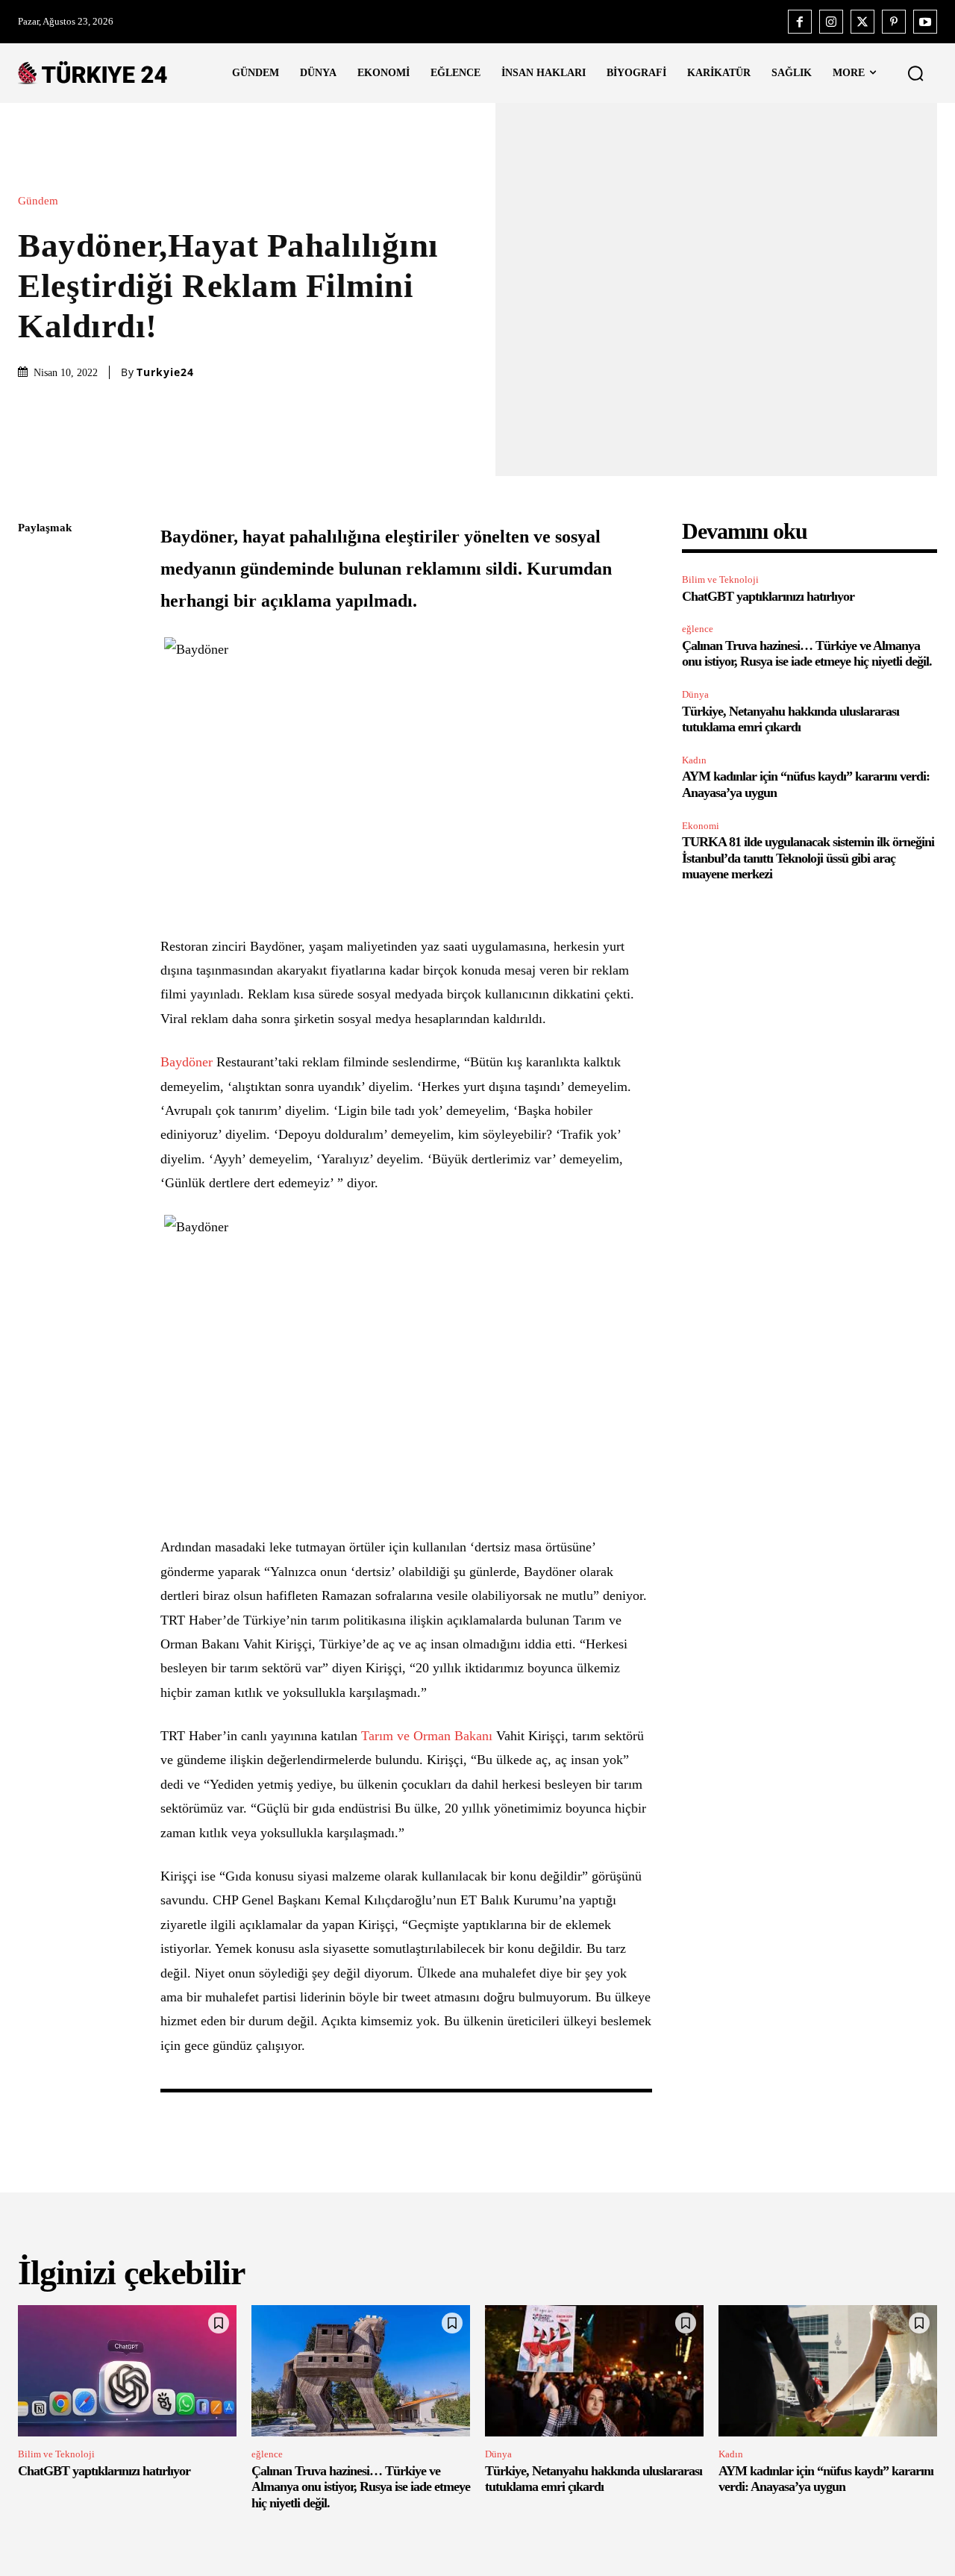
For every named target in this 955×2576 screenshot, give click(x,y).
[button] (915, 73)
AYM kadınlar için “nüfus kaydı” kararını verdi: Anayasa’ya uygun (826, 2479)
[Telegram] (33, 740)
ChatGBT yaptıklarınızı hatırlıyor (768, 596)
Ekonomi (701, 826)
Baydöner (187, 1062)
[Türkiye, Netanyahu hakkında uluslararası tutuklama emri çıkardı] (594, 2371)
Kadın (694, 760)
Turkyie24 (165, 372)
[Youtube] (925, 22)
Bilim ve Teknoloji (720, 579)
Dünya (695, 694)
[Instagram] (831, 22)
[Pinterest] (894, 22)
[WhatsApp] (33, 669)
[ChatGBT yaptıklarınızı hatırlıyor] (127, 2371)
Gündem (38, 201)
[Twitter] (862, 22)
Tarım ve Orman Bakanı (427, 1736)
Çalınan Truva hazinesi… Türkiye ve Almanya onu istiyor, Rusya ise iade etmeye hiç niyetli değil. (807, 654)
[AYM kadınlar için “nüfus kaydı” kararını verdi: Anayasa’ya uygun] (828, 2371)
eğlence (698, 629)
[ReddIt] (33, 704)
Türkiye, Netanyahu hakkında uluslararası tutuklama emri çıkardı (790, 719)
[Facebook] (800, 22)
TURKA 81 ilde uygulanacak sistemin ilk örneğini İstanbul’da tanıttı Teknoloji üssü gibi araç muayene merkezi (808, 858)
